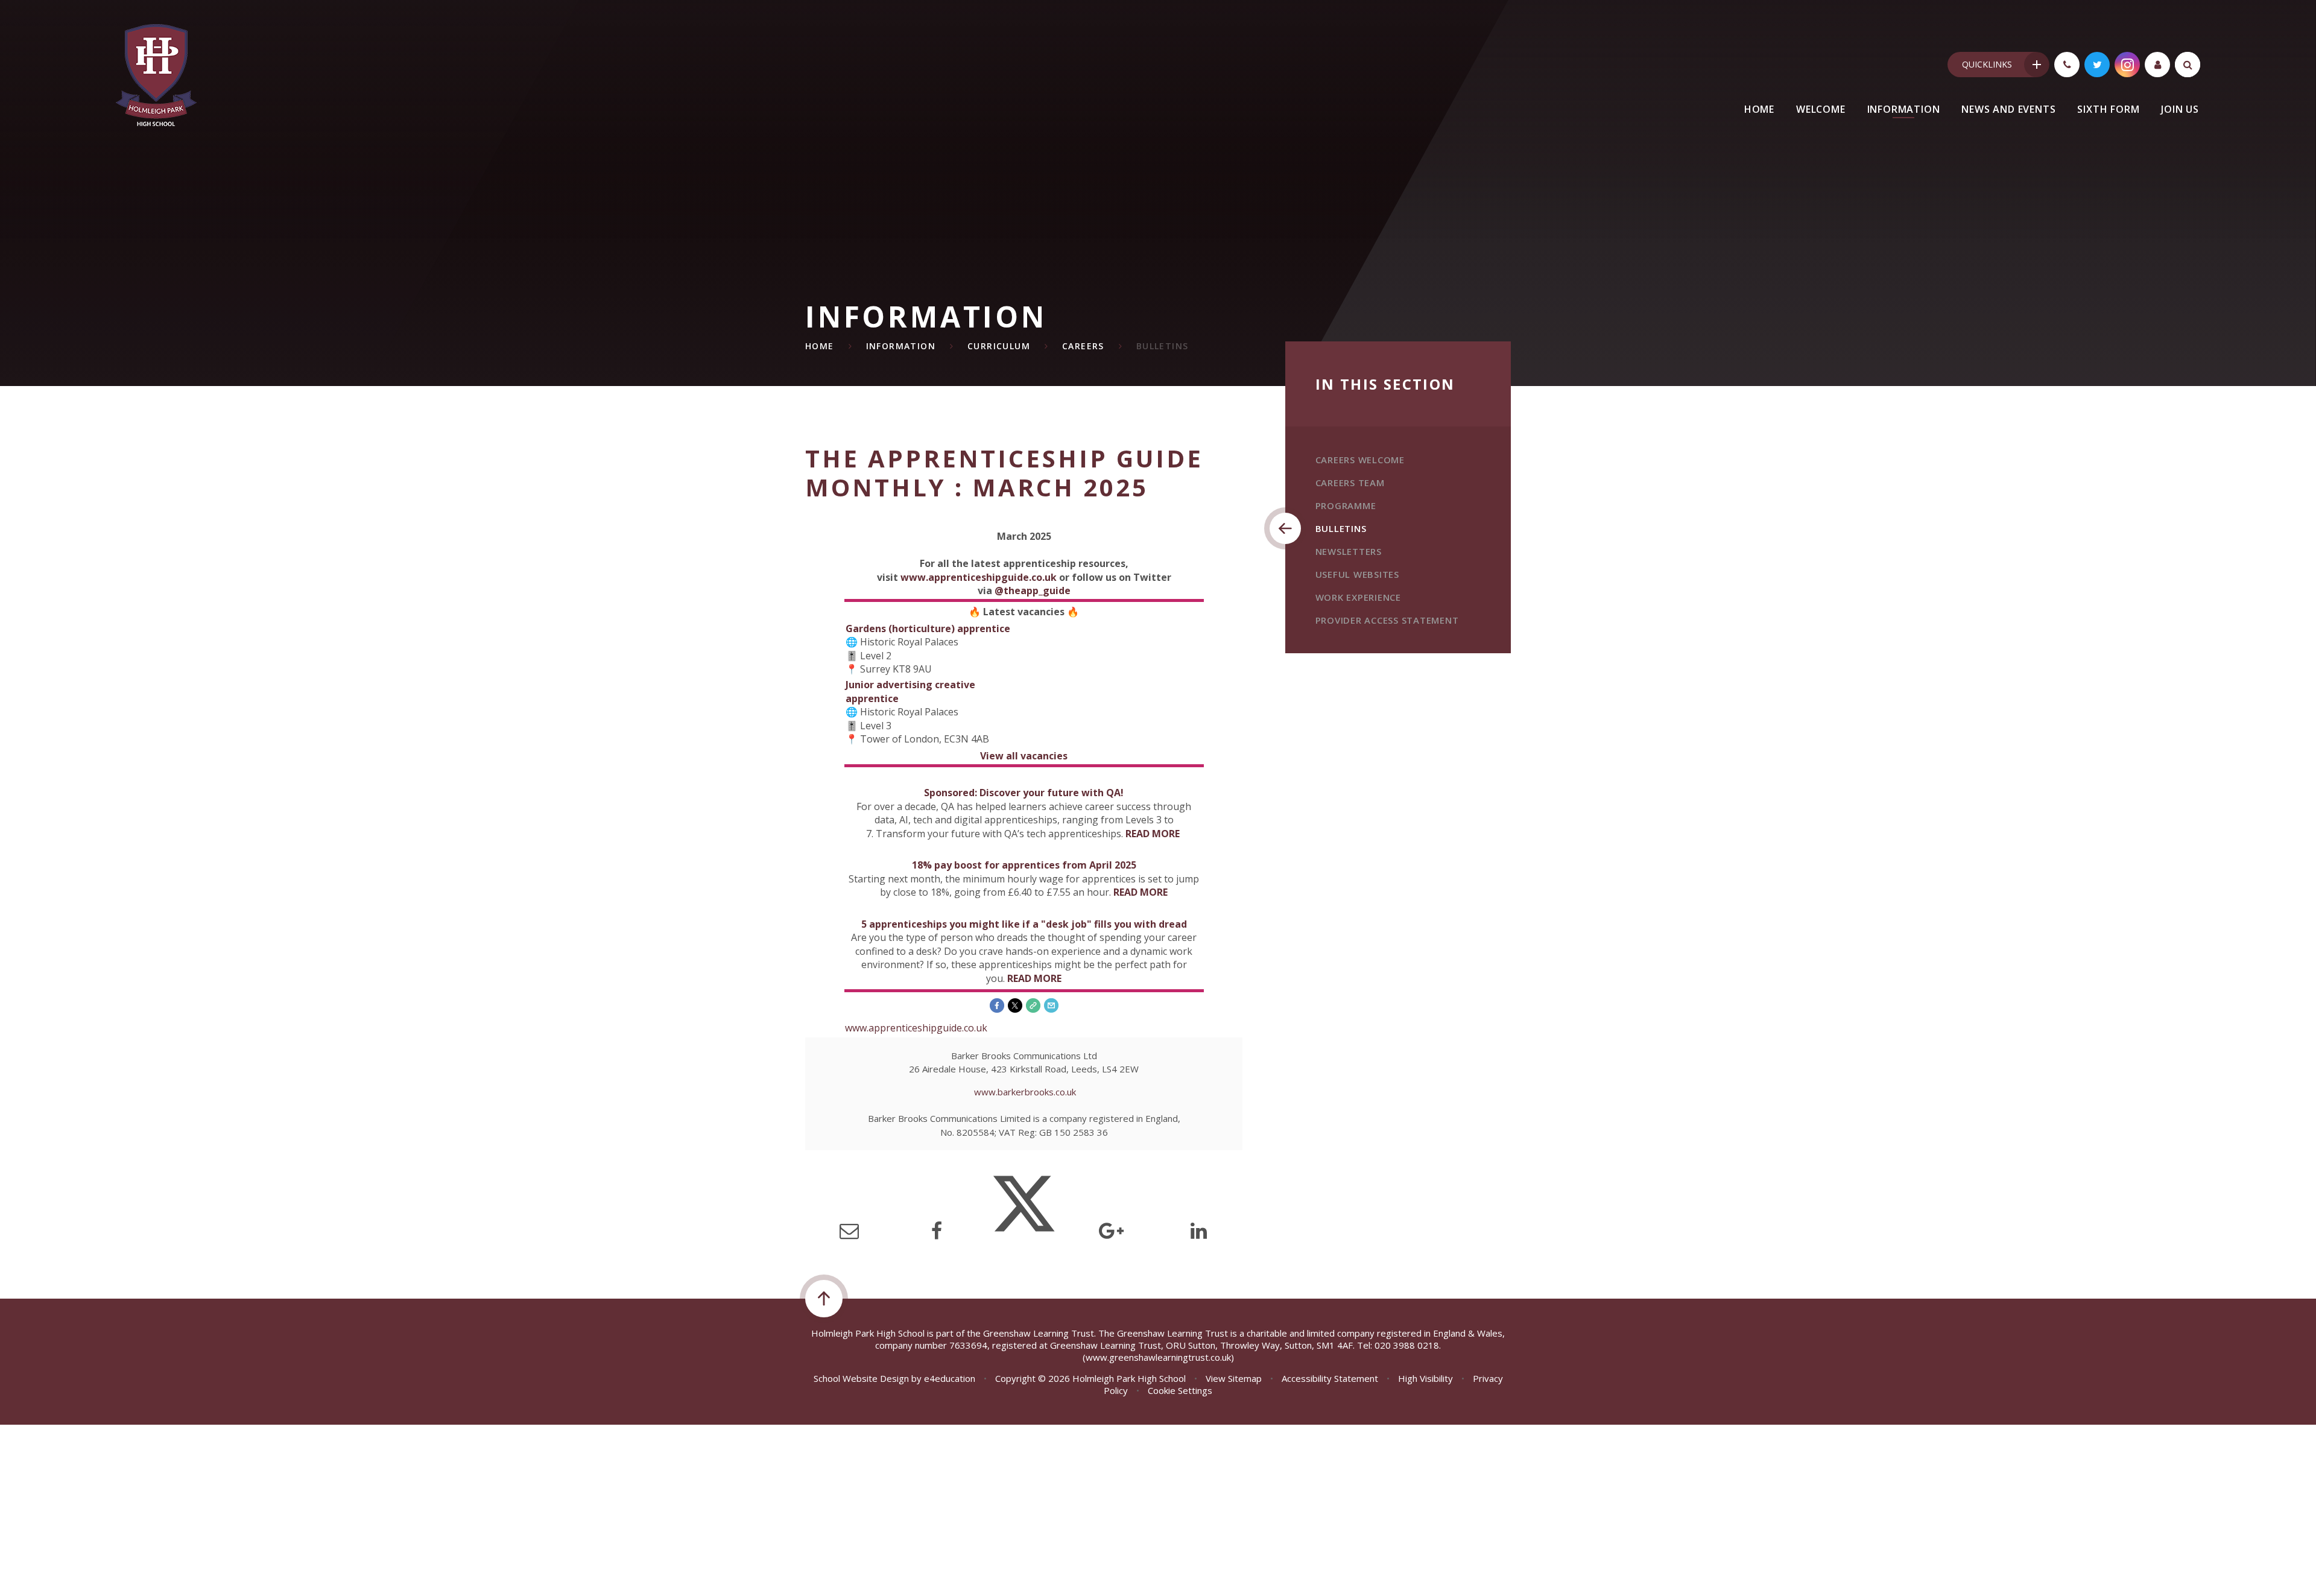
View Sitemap (1234, 1378)
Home (820, 346)
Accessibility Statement (1330, 1378)
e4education (950, 1378)
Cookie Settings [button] (1180, 1390)
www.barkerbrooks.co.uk (1025, 1092)
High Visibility (1425, 1378)
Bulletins (1163, 346)
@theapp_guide (1033, 591)
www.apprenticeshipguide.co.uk (979, 577)
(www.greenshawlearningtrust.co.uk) (1158, 1357)
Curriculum (999, 346)
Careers (1083, 346)
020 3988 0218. (1408, 1345)
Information (901, 346)
